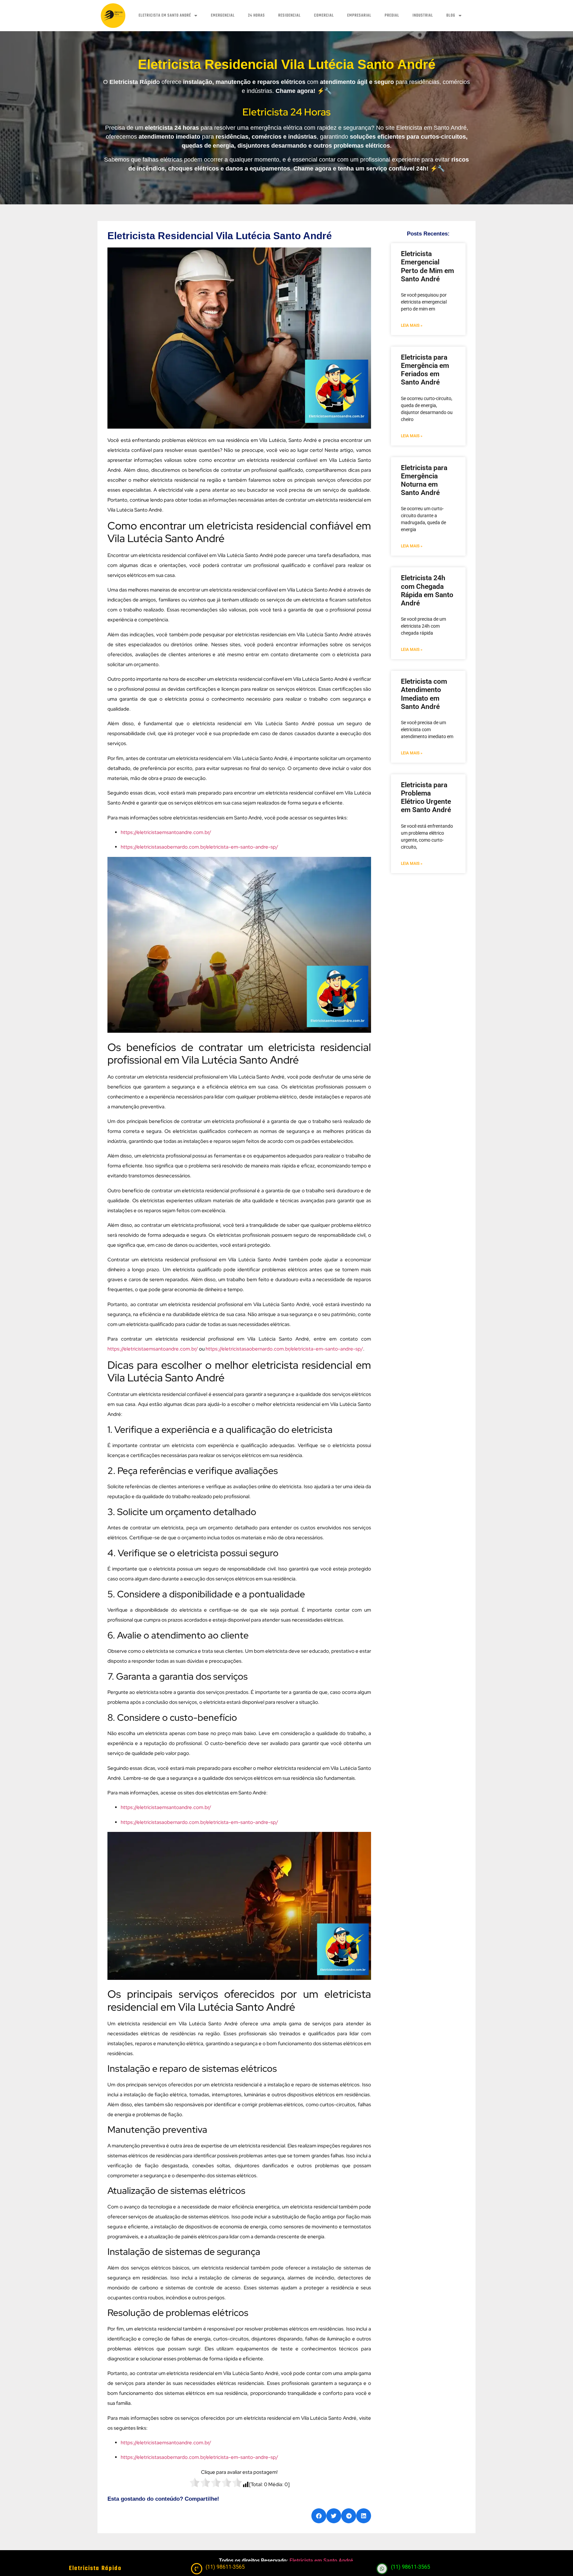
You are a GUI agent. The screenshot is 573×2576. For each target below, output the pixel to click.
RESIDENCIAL (289, 16)
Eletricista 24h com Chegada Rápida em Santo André (427, 591)
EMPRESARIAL (359, 16)
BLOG (451, 16)
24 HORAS (256, 16)
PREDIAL (392, 16)
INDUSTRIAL (423, 16)
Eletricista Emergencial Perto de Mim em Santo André (427, 266)
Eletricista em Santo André (321, 2561)
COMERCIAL (324, 16)
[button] (319, 2516)
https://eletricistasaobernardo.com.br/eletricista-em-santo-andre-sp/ (199, 847)
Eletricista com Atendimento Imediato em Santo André (424, 694)
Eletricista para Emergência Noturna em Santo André (424, 480)
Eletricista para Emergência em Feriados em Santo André (425, 370)
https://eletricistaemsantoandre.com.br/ (166, 832)
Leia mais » (412, 325)
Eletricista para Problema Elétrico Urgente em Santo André (426, 798)
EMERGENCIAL (223, 16)
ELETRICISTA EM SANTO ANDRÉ (165, 16)
